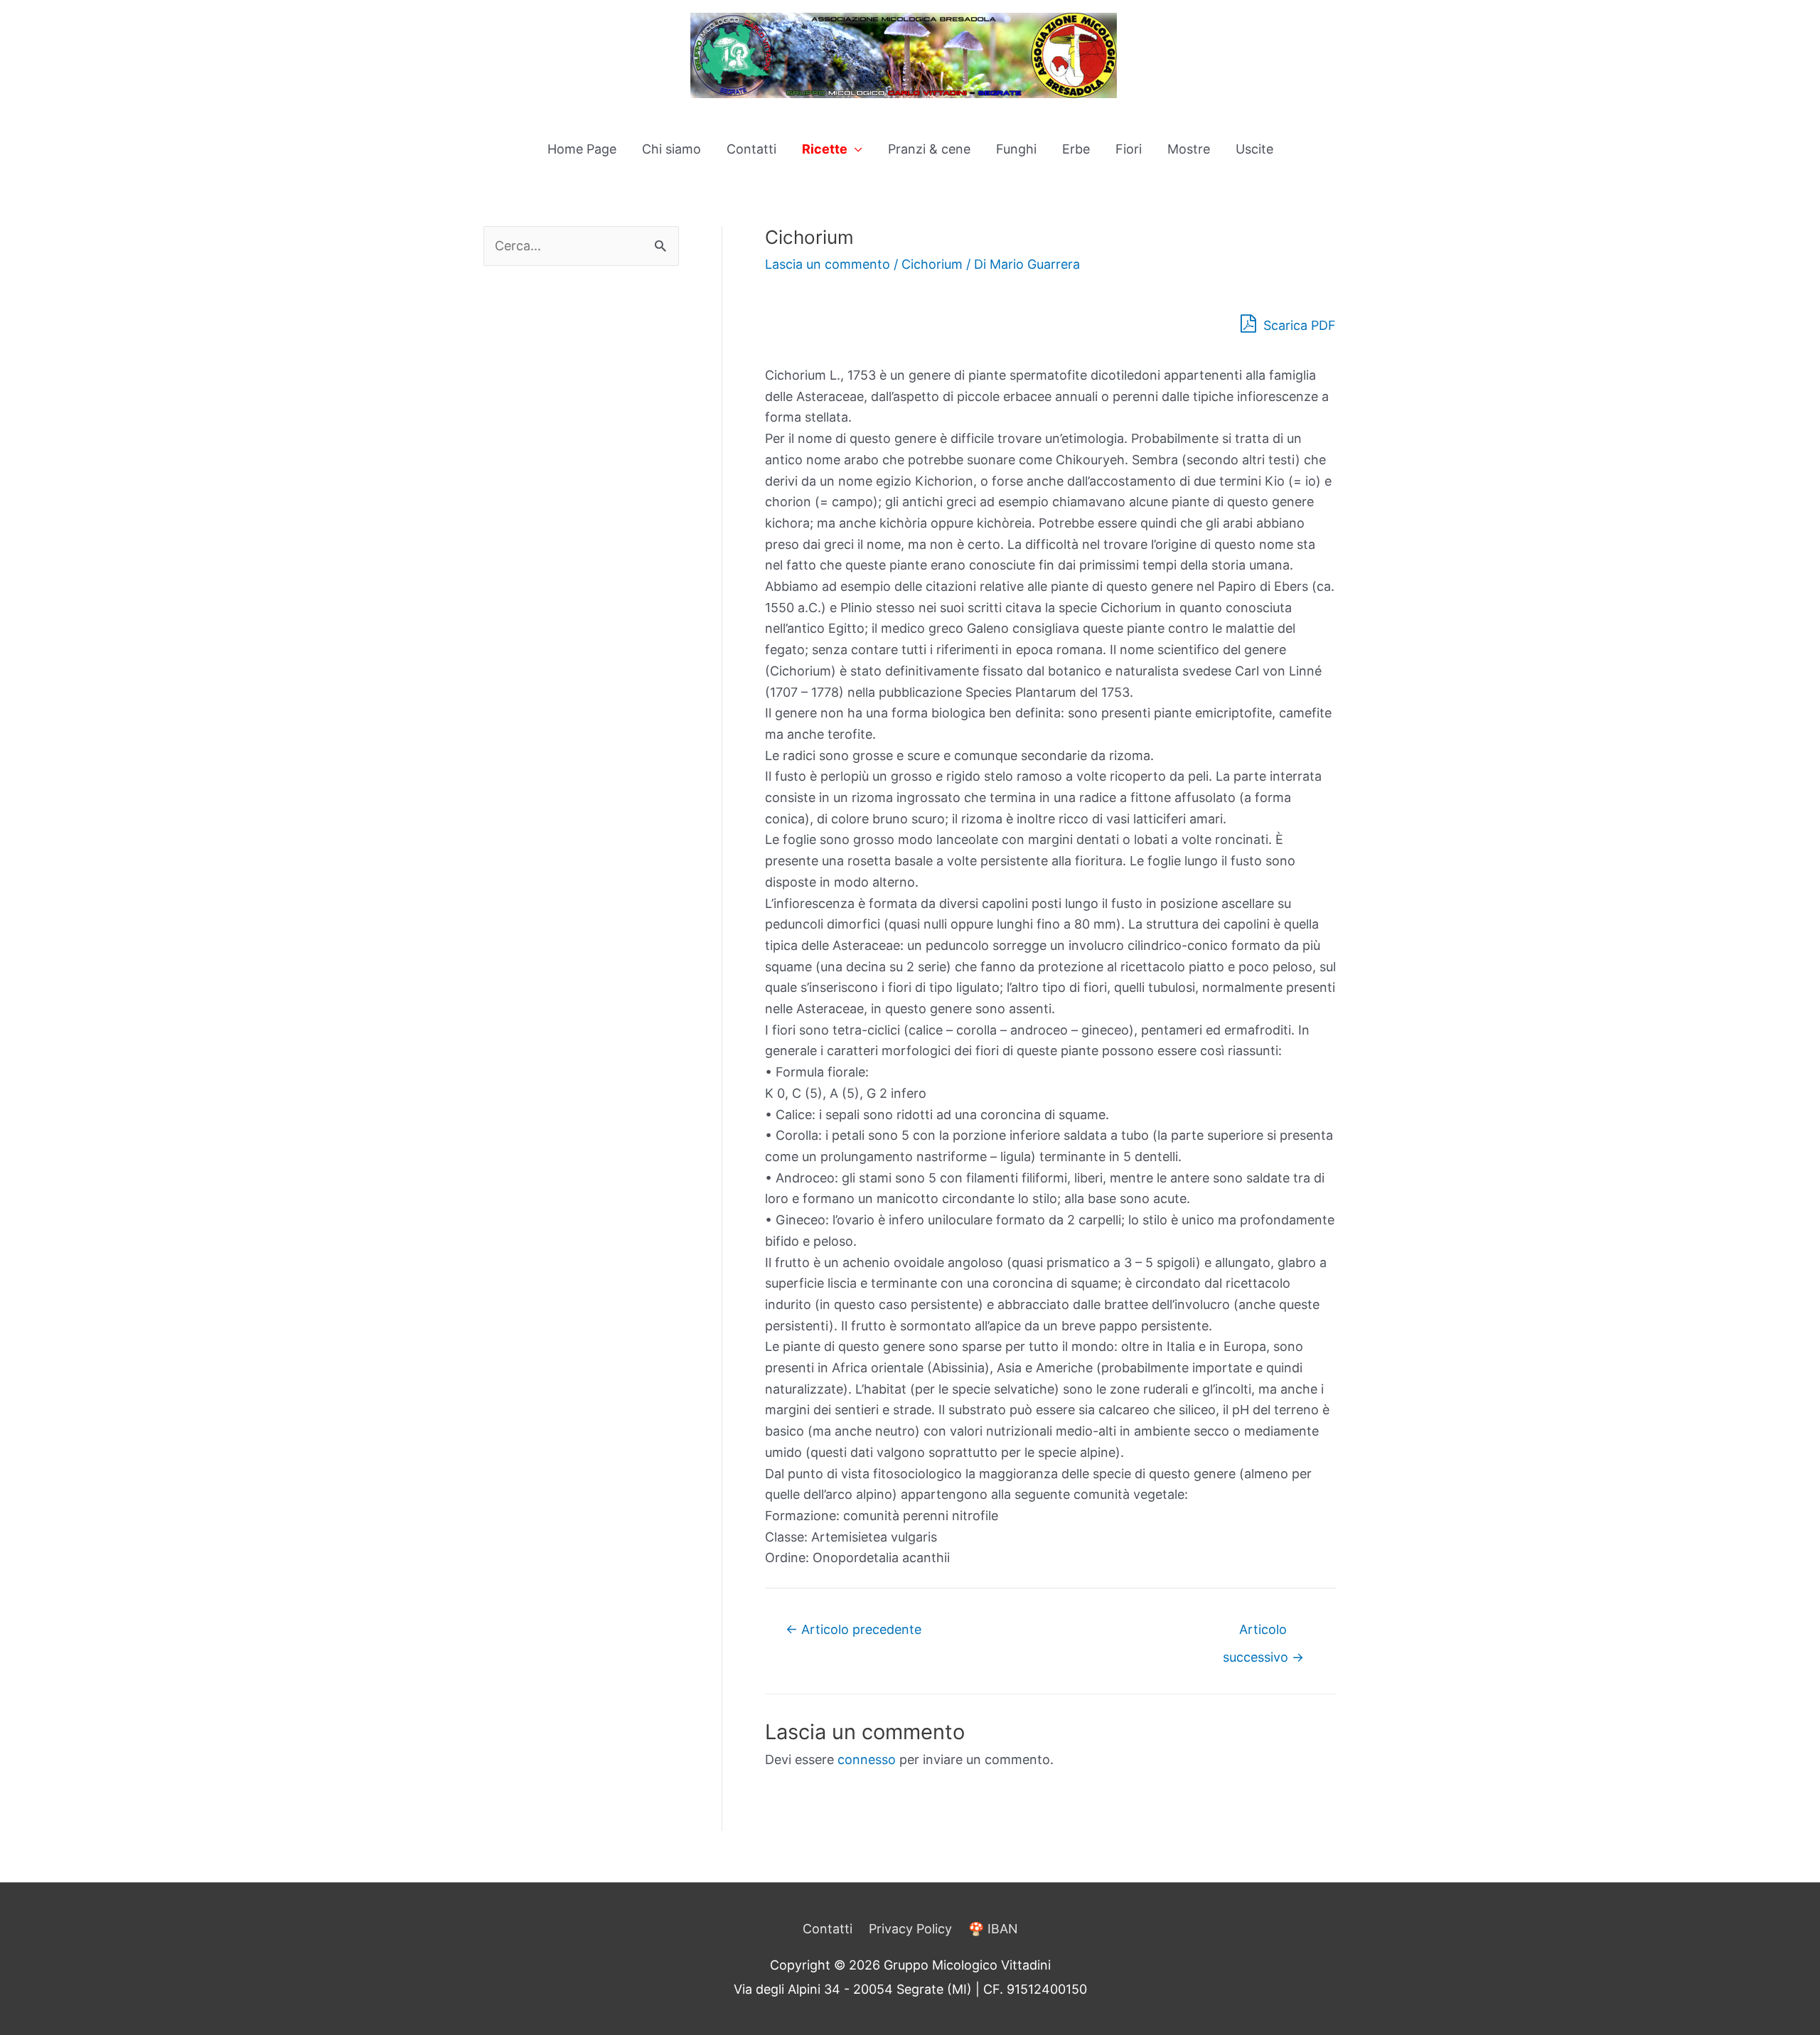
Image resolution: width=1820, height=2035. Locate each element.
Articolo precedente (853, 1629)
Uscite (1254, 149)
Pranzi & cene (929, 149)
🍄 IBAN (993, 1929)
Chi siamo (671, 149)
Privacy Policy (910, 1929)
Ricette (825, 149)
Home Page (582, 149)
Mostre (1189, 149)
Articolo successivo (1263, 1634)
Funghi (1016, 149)
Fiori (1129, 149)
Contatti (751, 149)
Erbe (1076, 149)
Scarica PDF (1298, 325)
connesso (867, 1759)
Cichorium (932, 264)
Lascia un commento (828, 264)
